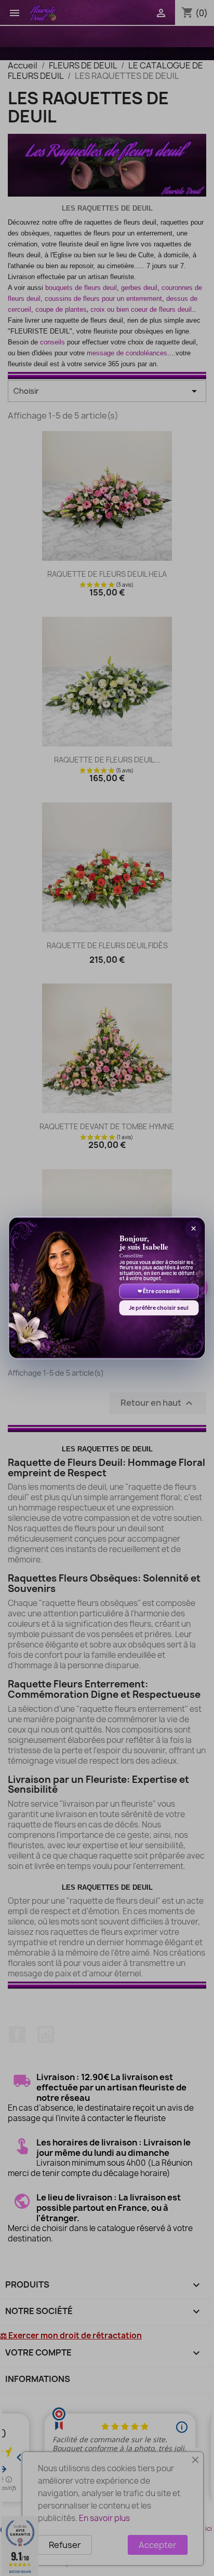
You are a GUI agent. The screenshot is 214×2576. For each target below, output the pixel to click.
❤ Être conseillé (159, 1291)
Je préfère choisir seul (159, 1308)
